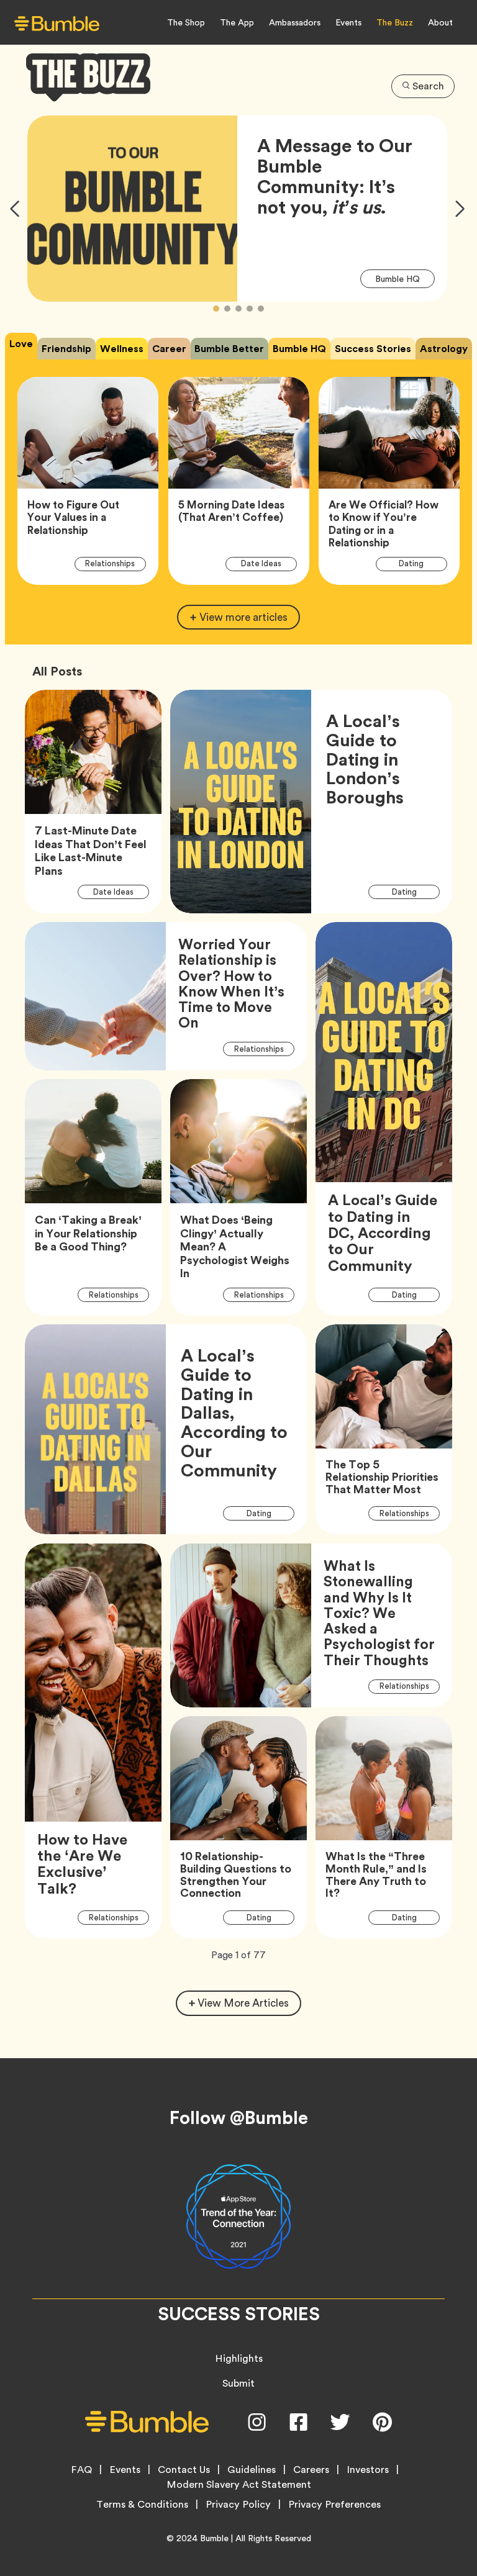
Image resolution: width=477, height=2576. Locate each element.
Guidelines (252, 2470)
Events (348, 22)
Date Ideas (268, 563)
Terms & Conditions (142, 2505)
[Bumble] (57, 23)
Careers (311, 2470)
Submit (238, 2383)
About (440, 22)
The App (237, 22)
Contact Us (184, 2470)
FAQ (81, 2470)
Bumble (214, 2538)
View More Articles (243, 2003)
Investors (368, 2470)
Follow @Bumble (239, 2118)
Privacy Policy (238, 2505)
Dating (418, 563)
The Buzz (395, 22)
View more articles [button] (243, 617)
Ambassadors (295, 22)
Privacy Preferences (334, 2505)
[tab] (21, 346)
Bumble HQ (405, 278)
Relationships (116, 563)
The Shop (186, 22)
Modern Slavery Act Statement (239, 2485)
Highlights (239, 2358)
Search (428, 86)
